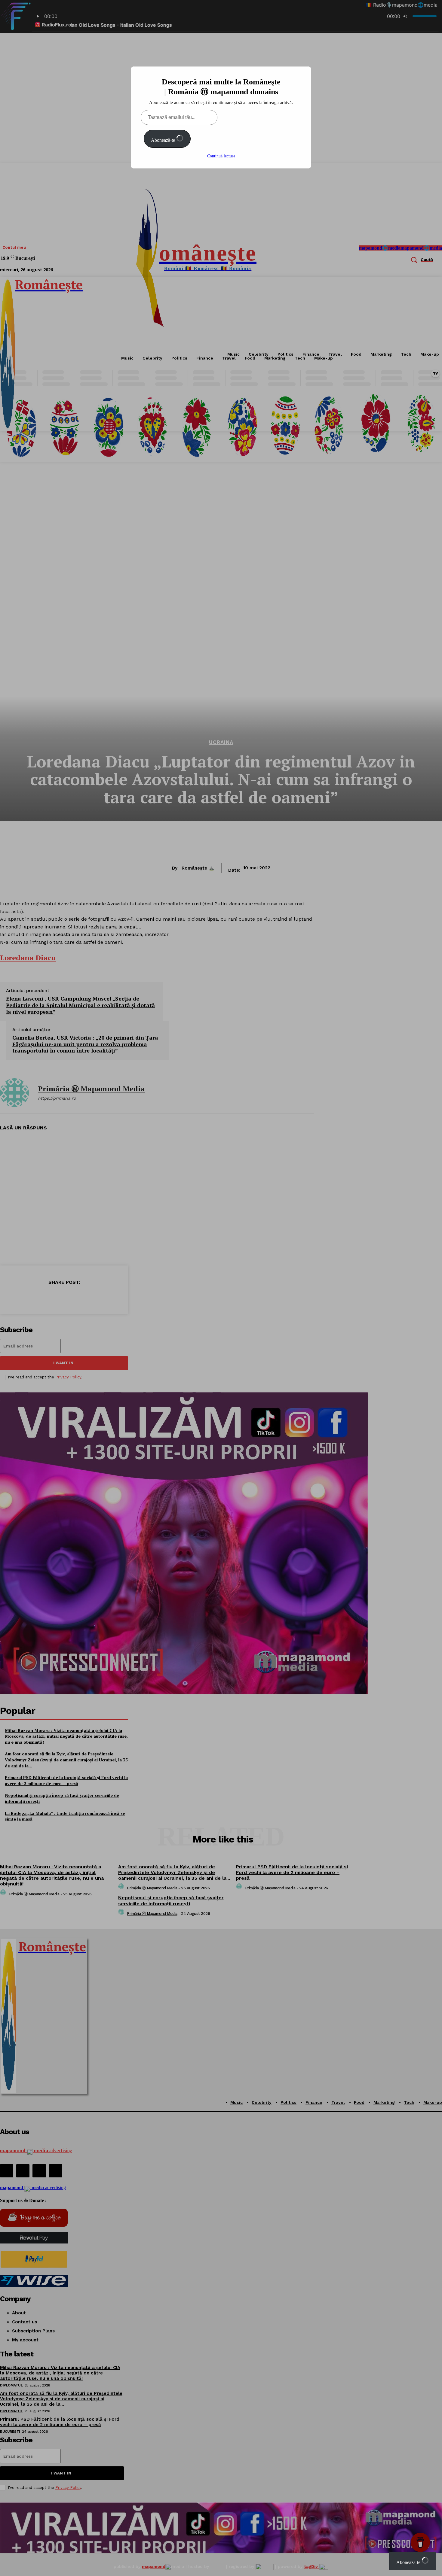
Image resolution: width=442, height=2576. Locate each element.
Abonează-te (164, 140)
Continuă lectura (221, 156)
